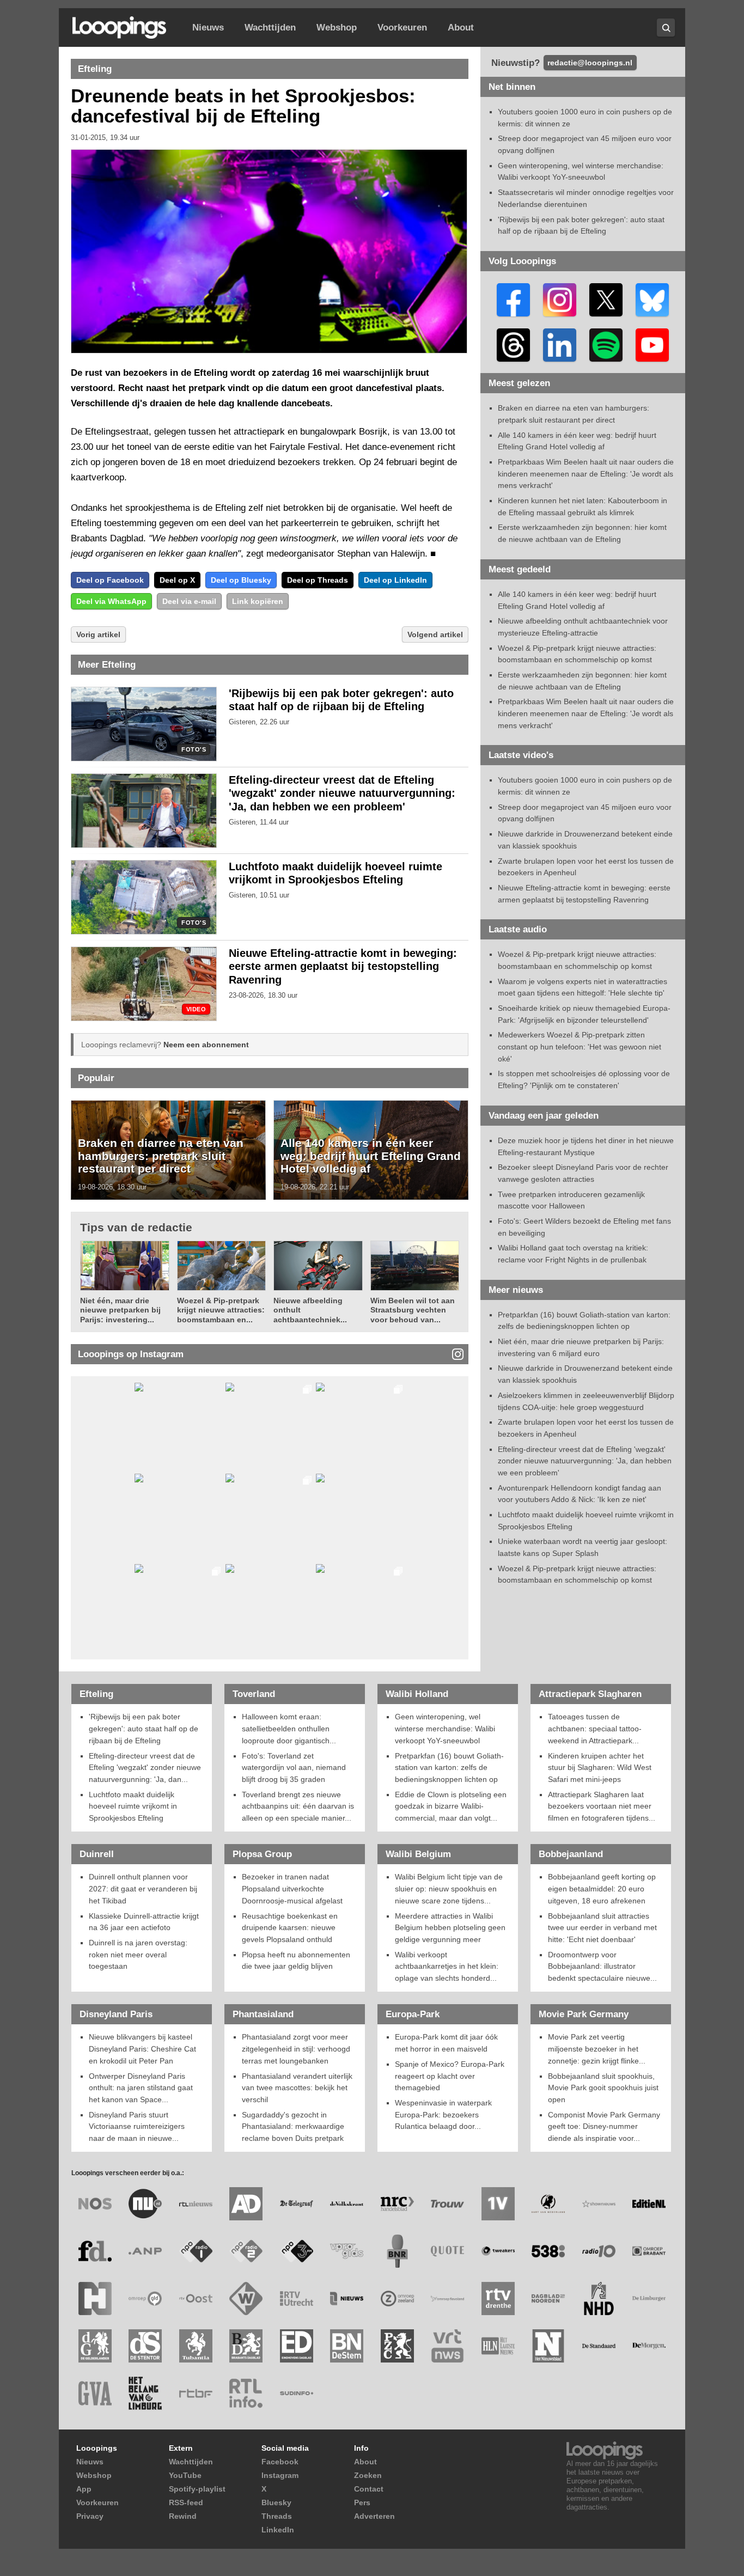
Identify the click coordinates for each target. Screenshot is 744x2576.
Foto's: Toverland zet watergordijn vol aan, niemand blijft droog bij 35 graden (294, 1768)
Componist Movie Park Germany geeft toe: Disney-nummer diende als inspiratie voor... (604, 2126)
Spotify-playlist (197, 2489)
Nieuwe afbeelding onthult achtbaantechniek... (310, 1310)
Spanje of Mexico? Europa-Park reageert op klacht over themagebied (450, 2076)
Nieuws (208, 28)
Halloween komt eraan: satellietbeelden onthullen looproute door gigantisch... (289, 1728)
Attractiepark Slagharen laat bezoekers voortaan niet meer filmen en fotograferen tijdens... (602, 1806)
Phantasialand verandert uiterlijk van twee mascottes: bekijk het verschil (297, 2088)
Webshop (337, 28)
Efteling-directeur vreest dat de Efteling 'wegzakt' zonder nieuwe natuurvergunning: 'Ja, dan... (145, 1768)
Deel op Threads (318, 580)
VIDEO (196, 1009)
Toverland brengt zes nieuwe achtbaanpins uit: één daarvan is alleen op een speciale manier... (298, 1806)
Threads (277, 2516)
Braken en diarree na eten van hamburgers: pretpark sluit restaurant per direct (161, 1156)
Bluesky (276, 2502)
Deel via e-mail (189, 601)
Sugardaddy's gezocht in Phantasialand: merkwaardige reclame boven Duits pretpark (293, 2126)
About (461, 28)
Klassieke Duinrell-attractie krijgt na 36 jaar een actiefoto (144, 1922)
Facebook (280, 2462)
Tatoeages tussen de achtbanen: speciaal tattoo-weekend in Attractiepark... (595, 1728)
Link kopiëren (258, 601)
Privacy (90, 2516)
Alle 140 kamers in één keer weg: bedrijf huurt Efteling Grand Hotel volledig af (371, 1156)
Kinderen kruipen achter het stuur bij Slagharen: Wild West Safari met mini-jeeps (600, 1768)
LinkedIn (278, 2530)
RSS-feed (186, 2502)
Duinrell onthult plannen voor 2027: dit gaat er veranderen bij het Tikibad (143, 1888)
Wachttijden (270, 28)
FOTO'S (194, 750)
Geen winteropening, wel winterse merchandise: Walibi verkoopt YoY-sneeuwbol (445, 1728)
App (84, 2489)
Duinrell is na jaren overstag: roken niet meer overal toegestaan (138, 1954)
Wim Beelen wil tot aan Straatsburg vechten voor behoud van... (413, 1310)
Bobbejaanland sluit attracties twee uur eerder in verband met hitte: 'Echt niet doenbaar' (602, 1928)
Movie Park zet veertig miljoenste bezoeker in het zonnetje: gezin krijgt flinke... (597, 2049)
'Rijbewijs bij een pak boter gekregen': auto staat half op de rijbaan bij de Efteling (144, 1728)
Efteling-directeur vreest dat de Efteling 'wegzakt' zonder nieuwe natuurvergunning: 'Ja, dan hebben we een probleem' (342, 793)
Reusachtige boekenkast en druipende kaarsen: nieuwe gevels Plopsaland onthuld (290, 1928)
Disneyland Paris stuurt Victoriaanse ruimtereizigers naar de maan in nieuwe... (137, 2126)
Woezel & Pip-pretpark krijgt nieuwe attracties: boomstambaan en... (221, 1310)
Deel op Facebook (110, 580)
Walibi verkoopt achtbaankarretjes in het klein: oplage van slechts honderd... (447, 1966)
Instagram (280, 2475)
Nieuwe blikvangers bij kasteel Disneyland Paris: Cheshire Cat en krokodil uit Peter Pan (142, 2049)
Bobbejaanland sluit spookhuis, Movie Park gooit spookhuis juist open (603, 2088)
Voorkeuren (402, 28)
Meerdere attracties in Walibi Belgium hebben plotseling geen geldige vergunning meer (450, 1928)
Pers (362, 2502)
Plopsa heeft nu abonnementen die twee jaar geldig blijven (296, 1961)
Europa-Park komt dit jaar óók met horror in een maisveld (446, 2043)
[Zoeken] (666, 28)
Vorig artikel (98, 634)
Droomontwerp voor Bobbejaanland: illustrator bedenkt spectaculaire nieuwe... (602, 1966)
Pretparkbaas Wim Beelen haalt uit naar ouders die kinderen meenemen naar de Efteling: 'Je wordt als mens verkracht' (586, 474)
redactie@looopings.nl (590, 63)
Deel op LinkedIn (395, 580)
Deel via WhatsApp (111, 601)
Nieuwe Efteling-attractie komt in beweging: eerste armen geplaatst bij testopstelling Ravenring (343, 967)
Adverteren (374, 2516)
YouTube (185, 2475)
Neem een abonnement (206, 1045)
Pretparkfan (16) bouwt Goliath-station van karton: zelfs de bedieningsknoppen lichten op (449, 1768)
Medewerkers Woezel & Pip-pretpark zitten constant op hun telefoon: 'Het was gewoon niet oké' (580, 1046)
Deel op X (177, 580)
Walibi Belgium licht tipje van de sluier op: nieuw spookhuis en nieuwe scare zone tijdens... (449, 1888)
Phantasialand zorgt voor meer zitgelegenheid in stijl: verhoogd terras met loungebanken (296, 2049)
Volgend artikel (435, 634)
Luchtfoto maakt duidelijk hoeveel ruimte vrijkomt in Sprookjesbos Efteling (133, 1806)
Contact (369, 2489)
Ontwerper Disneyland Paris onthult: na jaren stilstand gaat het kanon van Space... (141, 2088)
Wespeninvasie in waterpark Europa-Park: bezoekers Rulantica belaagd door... (443, 2114)
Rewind (183, 2516)
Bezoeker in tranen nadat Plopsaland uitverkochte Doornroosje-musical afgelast (292, 1888)
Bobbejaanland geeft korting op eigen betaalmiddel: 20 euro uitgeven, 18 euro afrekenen (602, 1888)
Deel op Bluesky (241, 580)
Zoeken (368, 2475)
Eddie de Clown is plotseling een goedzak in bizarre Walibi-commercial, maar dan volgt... (451, 1806)
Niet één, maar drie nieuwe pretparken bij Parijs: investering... (120, 1310)
